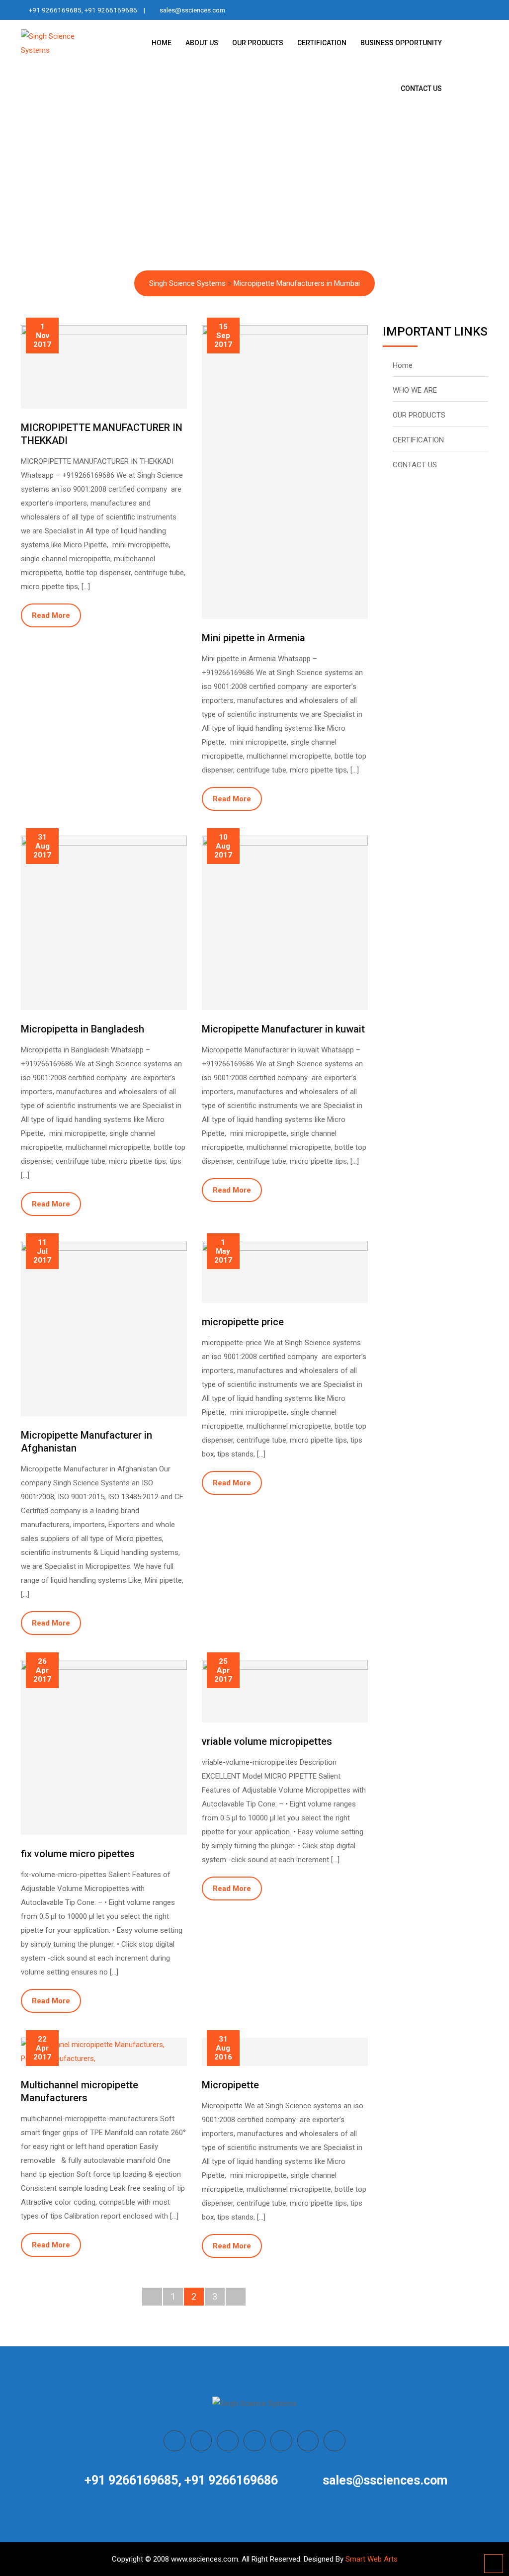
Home (403, 365)
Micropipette (230, 2085)
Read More (51, 615)
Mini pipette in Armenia (254, 638)
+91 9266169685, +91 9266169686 (83, 10)
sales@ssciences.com (192, 10)
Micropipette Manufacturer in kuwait (283, 1029)
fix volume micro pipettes (78, 1854)
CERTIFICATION (322, 43)
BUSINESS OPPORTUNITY (401, 43)
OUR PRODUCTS (258, 43)
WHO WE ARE (415, 390)
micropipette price (243, 1322)
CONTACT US (421, 88)
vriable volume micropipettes (267, 1741)
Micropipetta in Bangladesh (83, 1029)
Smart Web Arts (372, 2559)
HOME (162, 43)
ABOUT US (202, 43)
